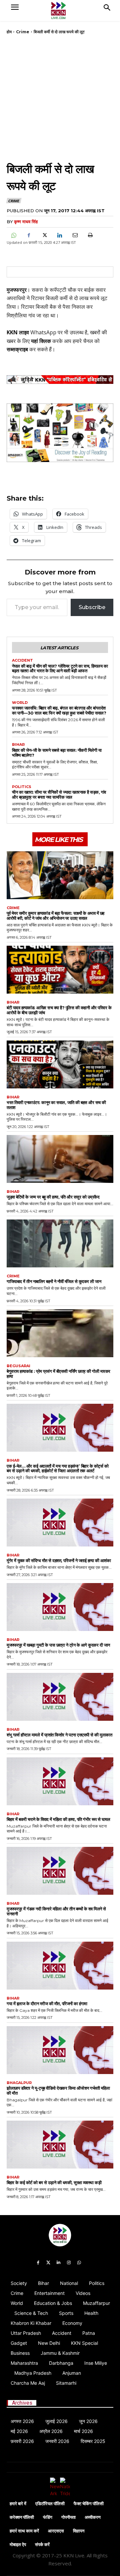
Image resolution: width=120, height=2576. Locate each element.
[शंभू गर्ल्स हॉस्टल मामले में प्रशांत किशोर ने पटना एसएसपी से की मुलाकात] (60, 1697)
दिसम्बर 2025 (93, 2441)
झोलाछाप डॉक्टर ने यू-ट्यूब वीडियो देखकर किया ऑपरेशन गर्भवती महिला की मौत (58, 2091)
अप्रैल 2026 (51, 2431)
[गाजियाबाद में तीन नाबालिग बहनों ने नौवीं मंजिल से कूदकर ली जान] (60, 1243)
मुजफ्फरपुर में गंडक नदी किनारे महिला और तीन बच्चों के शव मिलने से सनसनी (56, 1911)
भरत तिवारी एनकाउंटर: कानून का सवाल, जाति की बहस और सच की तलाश (56, 1105)
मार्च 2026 (83, 2431)
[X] (44, 235)
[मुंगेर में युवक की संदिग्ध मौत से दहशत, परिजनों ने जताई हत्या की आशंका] (60, 1523)
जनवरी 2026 (57, 2441)
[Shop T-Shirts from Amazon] (60, 433)
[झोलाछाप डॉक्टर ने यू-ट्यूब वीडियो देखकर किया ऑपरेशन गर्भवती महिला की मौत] (60, 2050)
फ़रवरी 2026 (22, 2441)
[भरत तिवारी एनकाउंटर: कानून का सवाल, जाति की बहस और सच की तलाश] (60, 1064)
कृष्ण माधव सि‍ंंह (26, 222)
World (20, 703)
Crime (23, 32)
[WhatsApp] (13, 235)
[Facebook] (29, 235)
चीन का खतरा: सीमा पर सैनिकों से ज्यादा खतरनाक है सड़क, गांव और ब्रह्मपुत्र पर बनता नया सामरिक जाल (59, 795)
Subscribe (92, 607)
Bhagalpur (19, 2083)
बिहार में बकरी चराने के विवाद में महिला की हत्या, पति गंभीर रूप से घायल (58, 1819)
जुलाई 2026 (56, 2421)
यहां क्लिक (41, 341)
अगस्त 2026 (22, 2421)
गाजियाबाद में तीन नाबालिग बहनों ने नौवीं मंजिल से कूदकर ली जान (54, 1281)
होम (9, 32)
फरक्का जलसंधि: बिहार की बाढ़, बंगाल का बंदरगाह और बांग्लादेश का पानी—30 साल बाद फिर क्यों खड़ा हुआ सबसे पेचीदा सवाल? (59, 710)
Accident (22, 660)
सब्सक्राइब (17, 349)
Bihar (18, 745)
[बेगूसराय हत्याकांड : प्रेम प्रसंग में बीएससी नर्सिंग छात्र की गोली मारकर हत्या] (60, 1333)
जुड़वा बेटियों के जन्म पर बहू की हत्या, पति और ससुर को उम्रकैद (53, 1197)
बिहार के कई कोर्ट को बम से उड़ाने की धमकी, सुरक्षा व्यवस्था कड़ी (54, 2182)
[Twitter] (48, 2263)
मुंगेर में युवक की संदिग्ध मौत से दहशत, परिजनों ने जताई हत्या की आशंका (59, 1560)
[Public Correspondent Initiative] (60, 380)
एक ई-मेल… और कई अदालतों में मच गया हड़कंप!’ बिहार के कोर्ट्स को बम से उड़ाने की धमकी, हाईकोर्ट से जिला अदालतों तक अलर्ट (58, 1468)
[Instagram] (69, 2263)
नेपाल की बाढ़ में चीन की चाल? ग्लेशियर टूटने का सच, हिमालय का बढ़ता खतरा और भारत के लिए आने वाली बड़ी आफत (60, 668)
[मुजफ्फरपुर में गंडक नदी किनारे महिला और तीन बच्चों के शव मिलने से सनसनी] (60, 1871)
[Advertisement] (60, 97)
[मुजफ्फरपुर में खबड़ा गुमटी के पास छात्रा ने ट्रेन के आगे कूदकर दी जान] (60, 1607)
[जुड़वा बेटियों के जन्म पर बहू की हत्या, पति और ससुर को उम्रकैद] (60, 1159)
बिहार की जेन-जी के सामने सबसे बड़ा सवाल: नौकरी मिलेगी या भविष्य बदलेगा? (57, 753)
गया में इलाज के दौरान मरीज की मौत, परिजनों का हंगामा (47, 2004)
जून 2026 (88, 2421)
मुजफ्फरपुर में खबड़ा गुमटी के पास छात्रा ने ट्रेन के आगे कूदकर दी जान (58, 1645)
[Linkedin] (59, 235)
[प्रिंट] (90, 235)
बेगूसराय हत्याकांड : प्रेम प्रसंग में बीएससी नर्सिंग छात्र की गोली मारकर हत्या (58, 1374)
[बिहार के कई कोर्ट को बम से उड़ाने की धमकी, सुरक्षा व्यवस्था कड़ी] (60, 2145)
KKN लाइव (18, 332)
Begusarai (18, 1366)
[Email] (75, 235)
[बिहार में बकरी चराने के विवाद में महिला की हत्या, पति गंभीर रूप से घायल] (60, 1781)
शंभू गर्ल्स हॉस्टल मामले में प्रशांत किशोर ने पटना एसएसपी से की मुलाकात (59, 1735)
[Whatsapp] (79, 2263)
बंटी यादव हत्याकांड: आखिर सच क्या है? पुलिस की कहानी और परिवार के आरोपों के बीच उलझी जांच (59, 1010)
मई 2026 (19, 2431)
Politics (22, 787)
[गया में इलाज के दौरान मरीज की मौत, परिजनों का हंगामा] (60, 1966)
